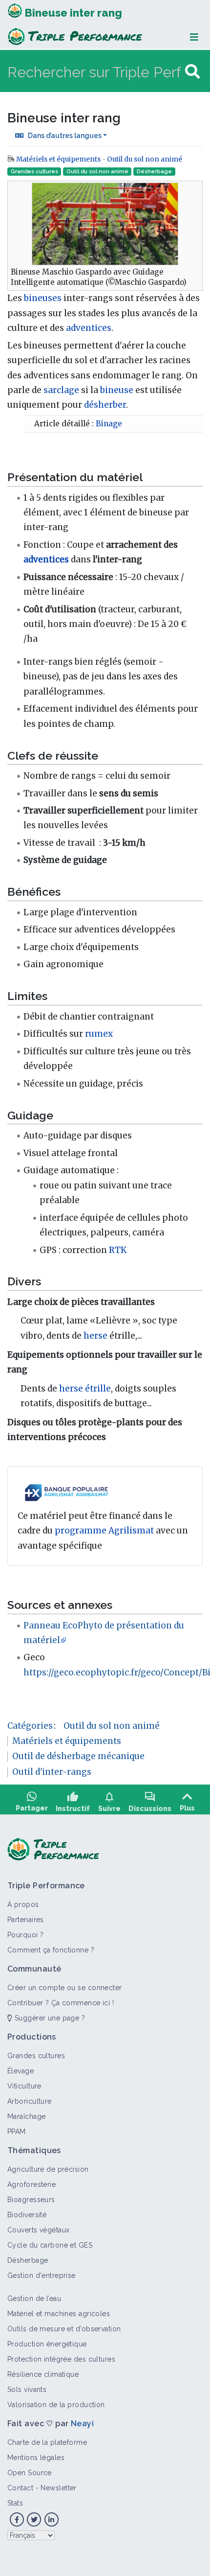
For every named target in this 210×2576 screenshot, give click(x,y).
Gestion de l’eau (34, 2298)
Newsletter (58, 2488)
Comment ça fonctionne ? (51, 1950)
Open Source (30, 2473)
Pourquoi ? (25, 1935)
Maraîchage (26, 2116)
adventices (89, 328)
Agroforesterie (31, 2184)
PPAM (17, 2132)
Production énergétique (47, 2344)
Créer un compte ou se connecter (65, 1988)
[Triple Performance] (15, 12)
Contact (20, 2488)
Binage (109, 424)
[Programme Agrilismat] (66, 1492)
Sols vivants (27, 2390)
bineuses (43, 298)
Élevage (21, 2071)
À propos (23, 1904)
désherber (105, 405)
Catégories (30, 1726)
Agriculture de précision (48, 2169)
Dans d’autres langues (65, 136)
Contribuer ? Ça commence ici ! (61, 2003)
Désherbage (154, 172)
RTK (118, 1250)
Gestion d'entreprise (42, 2275)
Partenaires (26, 1920)
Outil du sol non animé (145, 159)
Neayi (82, 2424)
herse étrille (85, 1389)
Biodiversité (27, 2215)
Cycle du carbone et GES (50, 2245)
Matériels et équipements (58, 159)
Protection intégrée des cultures (61, 2359)
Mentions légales (36, 2458)
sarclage (61, 390)
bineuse (117, 390)
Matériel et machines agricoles (59, 2314)
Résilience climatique (43, 2374)
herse (95, 1336)
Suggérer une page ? (49, 2018)
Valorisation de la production (56, 2405)
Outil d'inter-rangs (52, 1772)
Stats (15, 2503)
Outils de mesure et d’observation (64, 2329)
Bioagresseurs (31, 2200)
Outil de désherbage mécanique (78, 1756)
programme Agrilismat (104, 1531)
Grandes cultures (34, 172)
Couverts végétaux (38, 2230)
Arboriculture (30, 2101)
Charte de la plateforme (47, 2442)
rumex (99, 1034)
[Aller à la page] (192, 72)
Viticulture (24, 2086)
